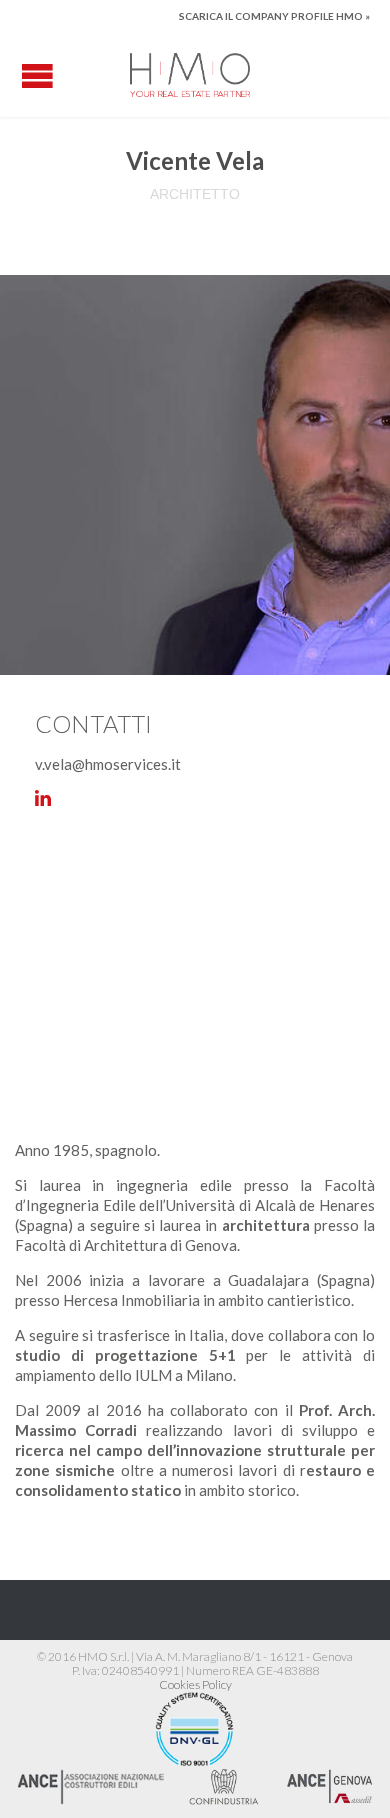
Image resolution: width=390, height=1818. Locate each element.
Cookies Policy (195, 1684)
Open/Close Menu (37, 75)
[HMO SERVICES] (190, 75)
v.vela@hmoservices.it (108, 764)
